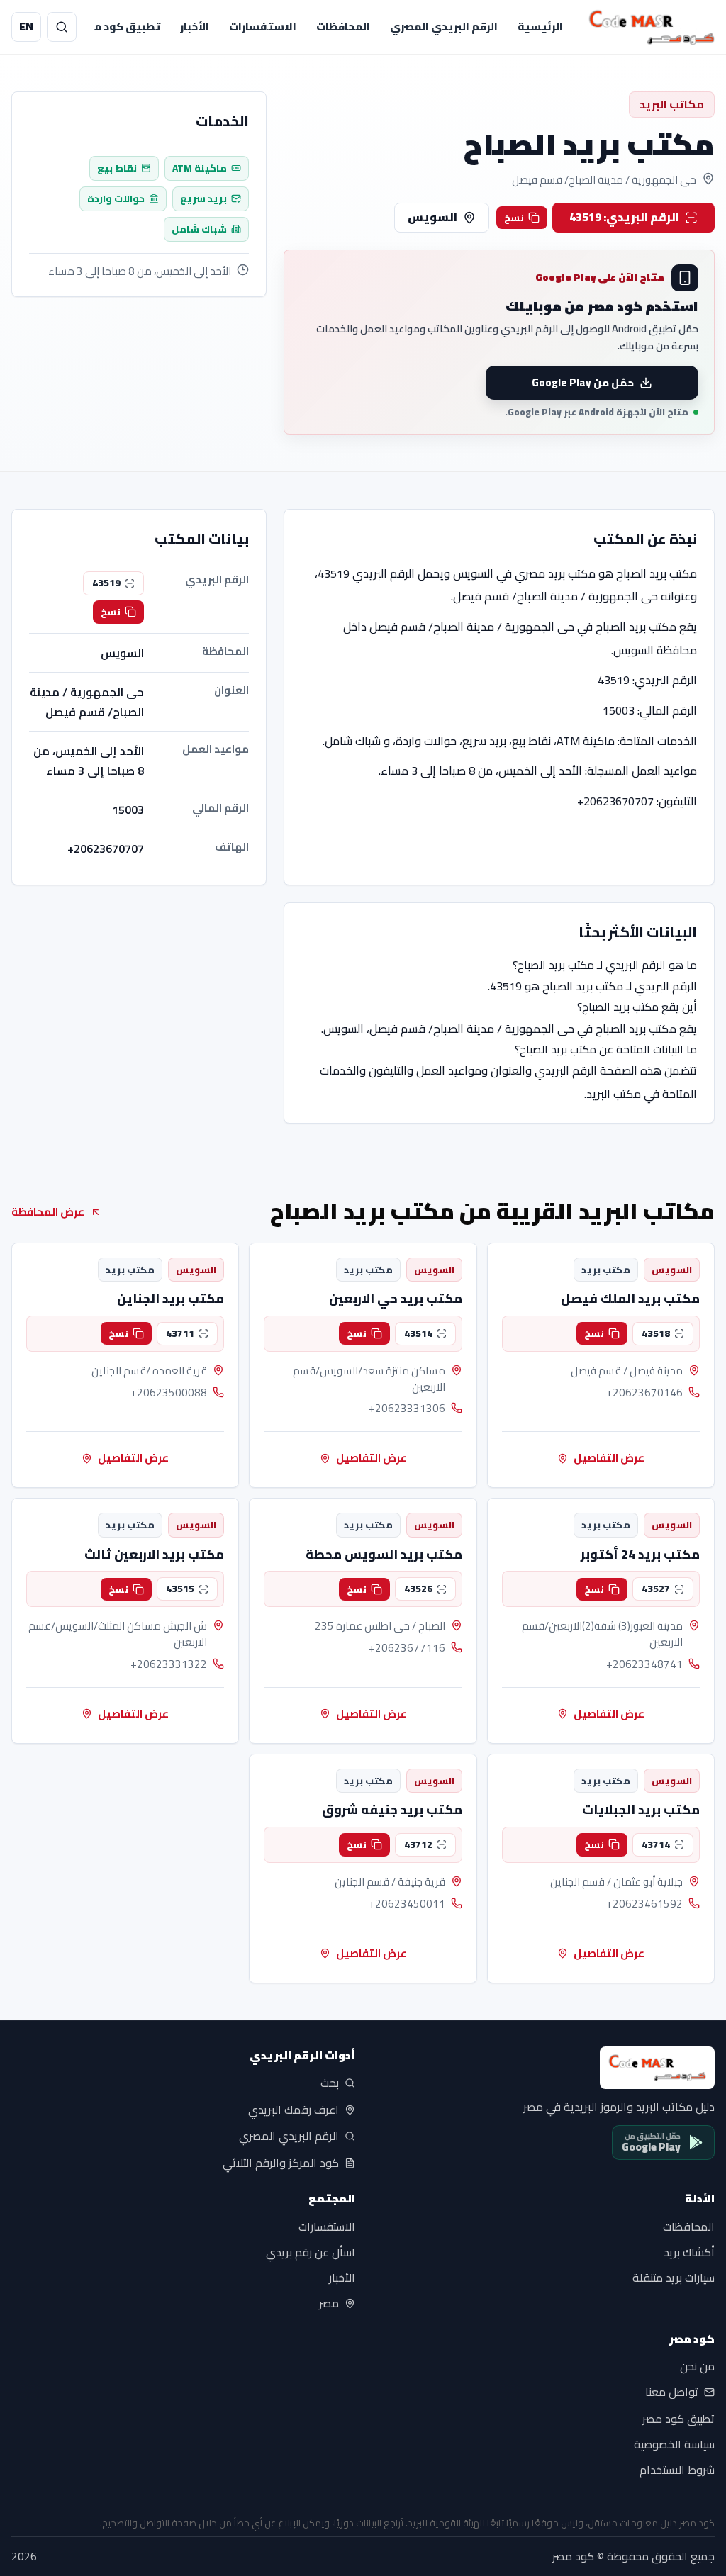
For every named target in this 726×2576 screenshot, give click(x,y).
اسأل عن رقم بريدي (311, 2252)
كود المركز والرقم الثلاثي (281, 2163)
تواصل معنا (672, 2392)
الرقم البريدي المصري (444, 27)
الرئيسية (540, 27)
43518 (656, 1333)
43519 (106, 583)
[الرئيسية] (652, 27)
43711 (180, 1333)
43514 (418, 1333)
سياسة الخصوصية (674, 2444)
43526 (418, 1589)
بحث (330, 2083)
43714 (656, 1844)
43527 (656, 1589)
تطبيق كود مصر (121, 27)
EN (26, 26)
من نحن (697, 2367)
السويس (432, 217)
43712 (418, 1844)
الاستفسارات (263, 27)
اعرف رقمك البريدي (294, 2110)
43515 (180, 1589)
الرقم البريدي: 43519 (624, 217)
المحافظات (343, 27)
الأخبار (195, 27)
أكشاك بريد (689, 2252)
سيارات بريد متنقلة (674, 2278)
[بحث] (62, 27)
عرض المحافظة (48, 1212)
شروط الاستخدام (677, 2470)
